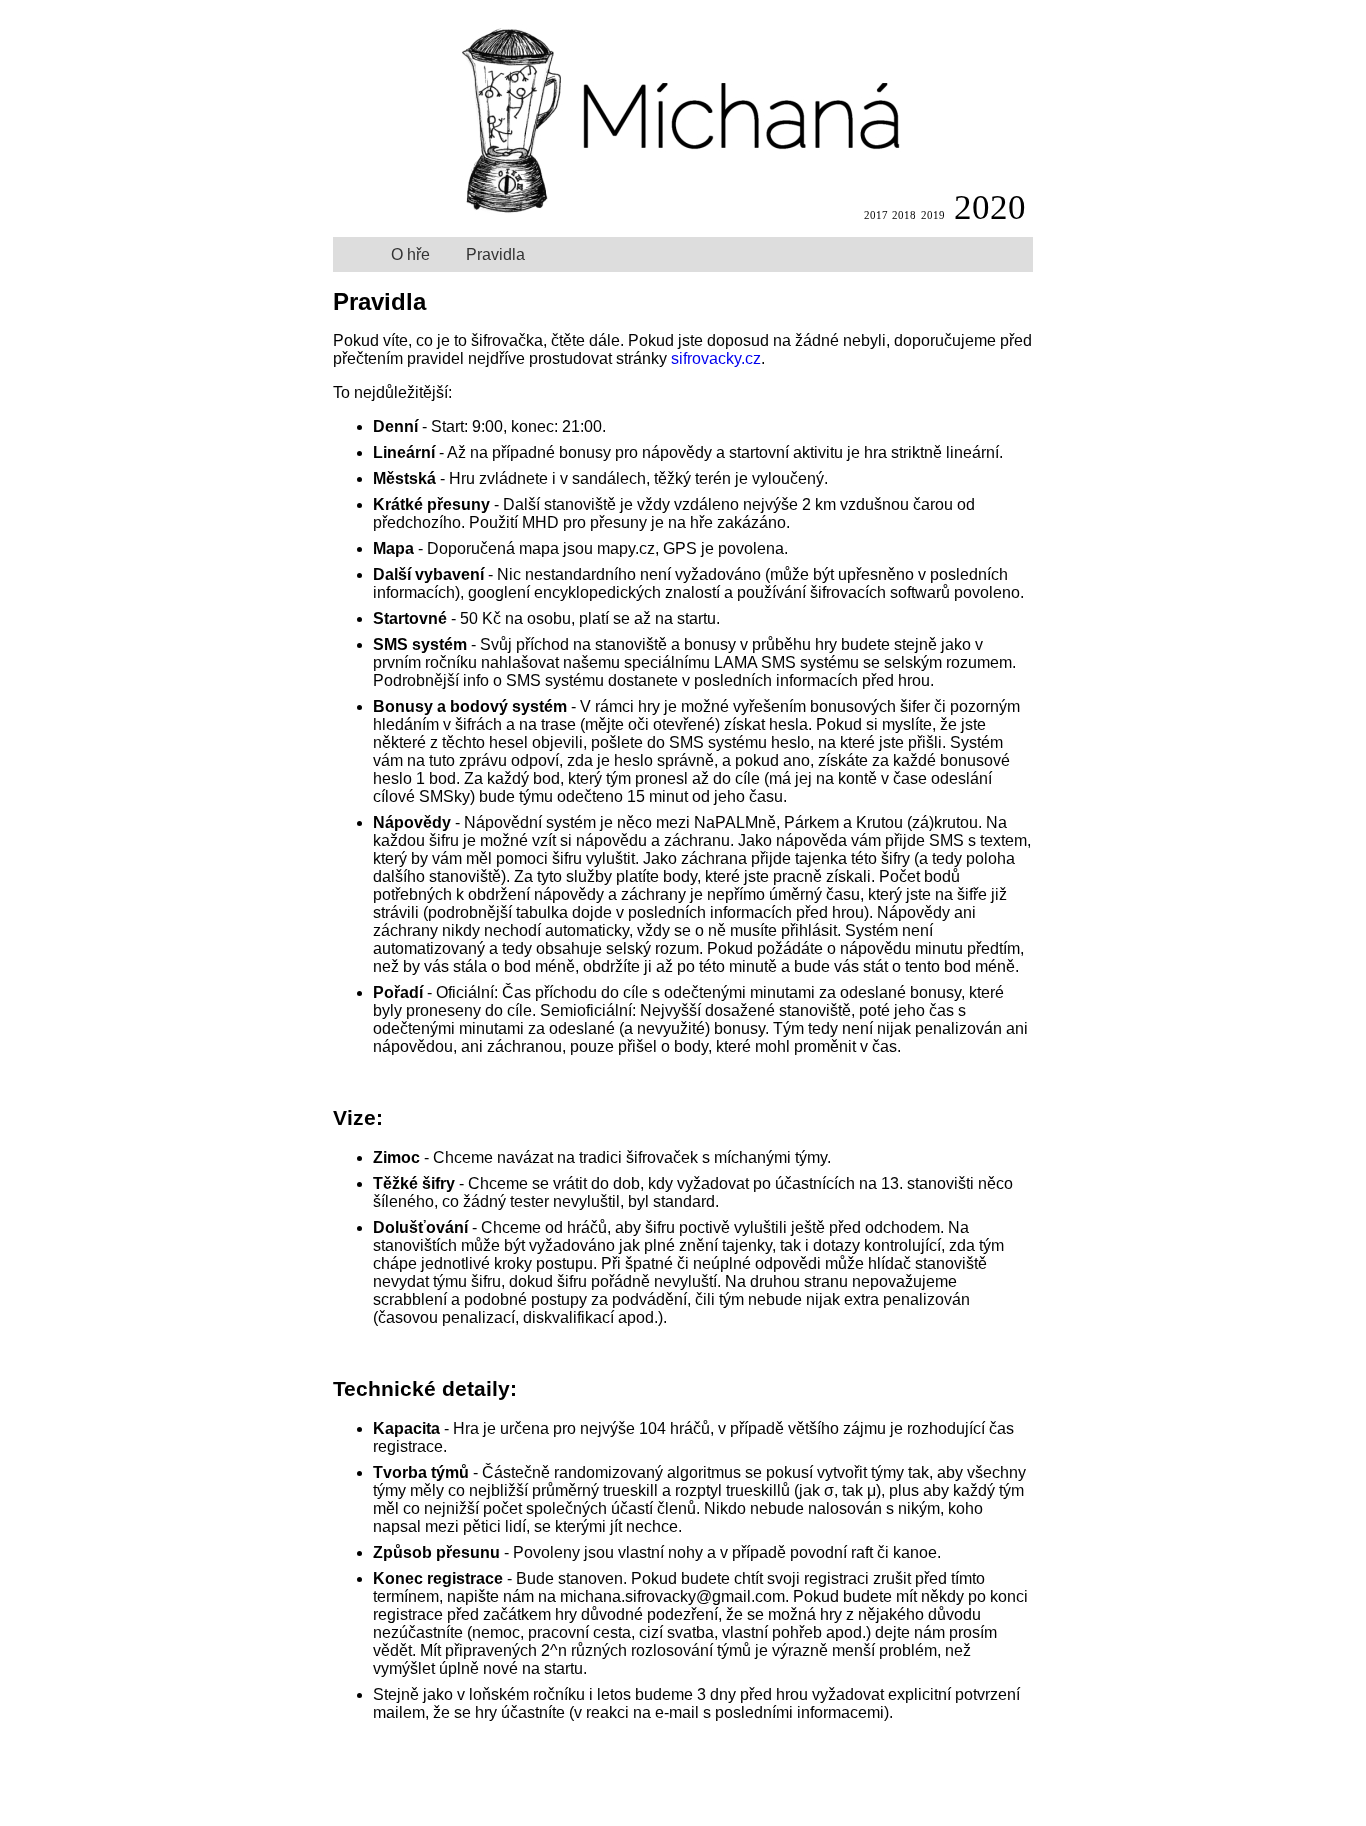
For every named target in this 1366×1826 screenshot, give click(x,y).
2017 (876, 215)
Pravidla (495, 254)
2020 (990, 207)
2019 (933, 215)
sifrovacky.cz (716, 358)
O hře (410, 254)
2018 (904, 215)
